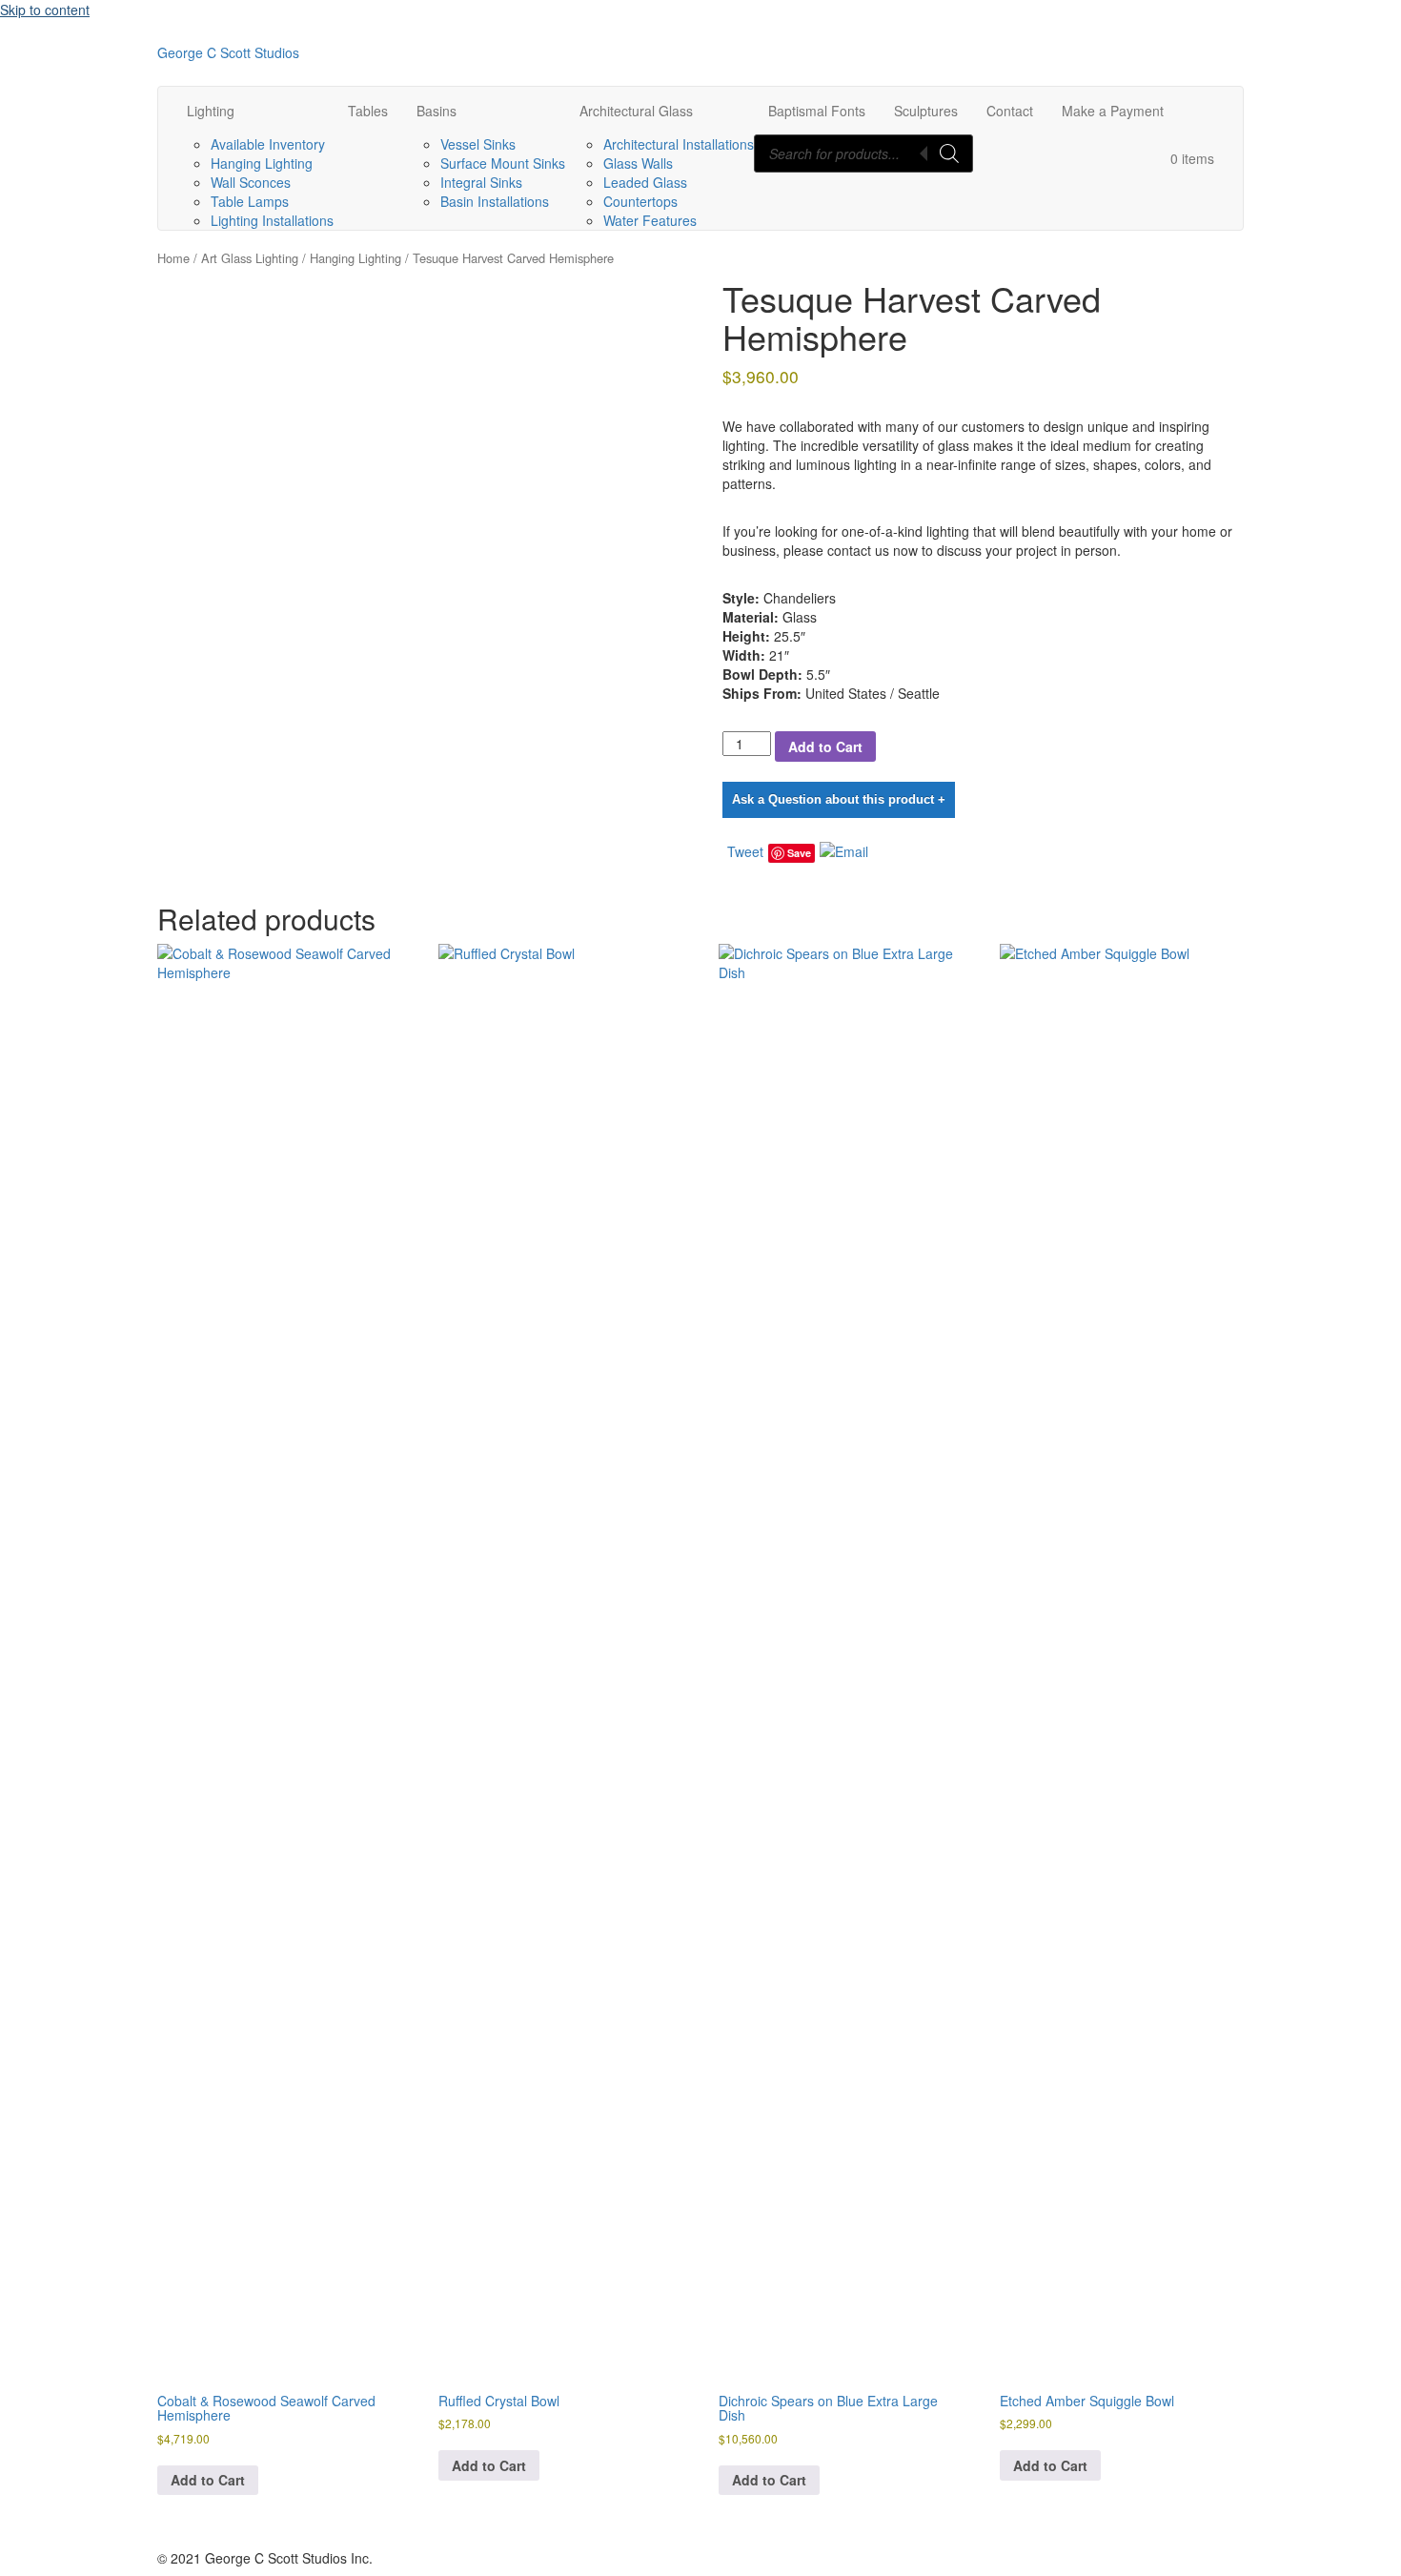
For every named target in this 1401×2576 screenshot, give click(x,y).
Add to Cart (825, 746)
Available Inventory (268, 144)
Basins (437, 111)
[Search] (949, 153)
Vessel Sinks (478, 144)
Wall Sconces (251, 182)
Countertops (640, 201)
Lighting (211, 111)
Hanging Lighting (262, 163)
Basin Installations (495, 201)
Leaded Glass (645, 182)
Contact (1010, 111)
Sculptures (926, 111)
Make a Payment (1113, 111)
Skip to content (45, 10)
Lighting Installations (272, 220)
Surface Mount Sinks (503, 163)
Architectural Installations (679, 144)
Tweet (745, 851)
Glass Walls (638, 163)
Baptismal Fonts (817, 111)
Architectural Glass (636, 111)
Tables (368, 111)
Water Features (650, 220)
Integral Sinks (481, 182)
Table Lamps (250, 201)
